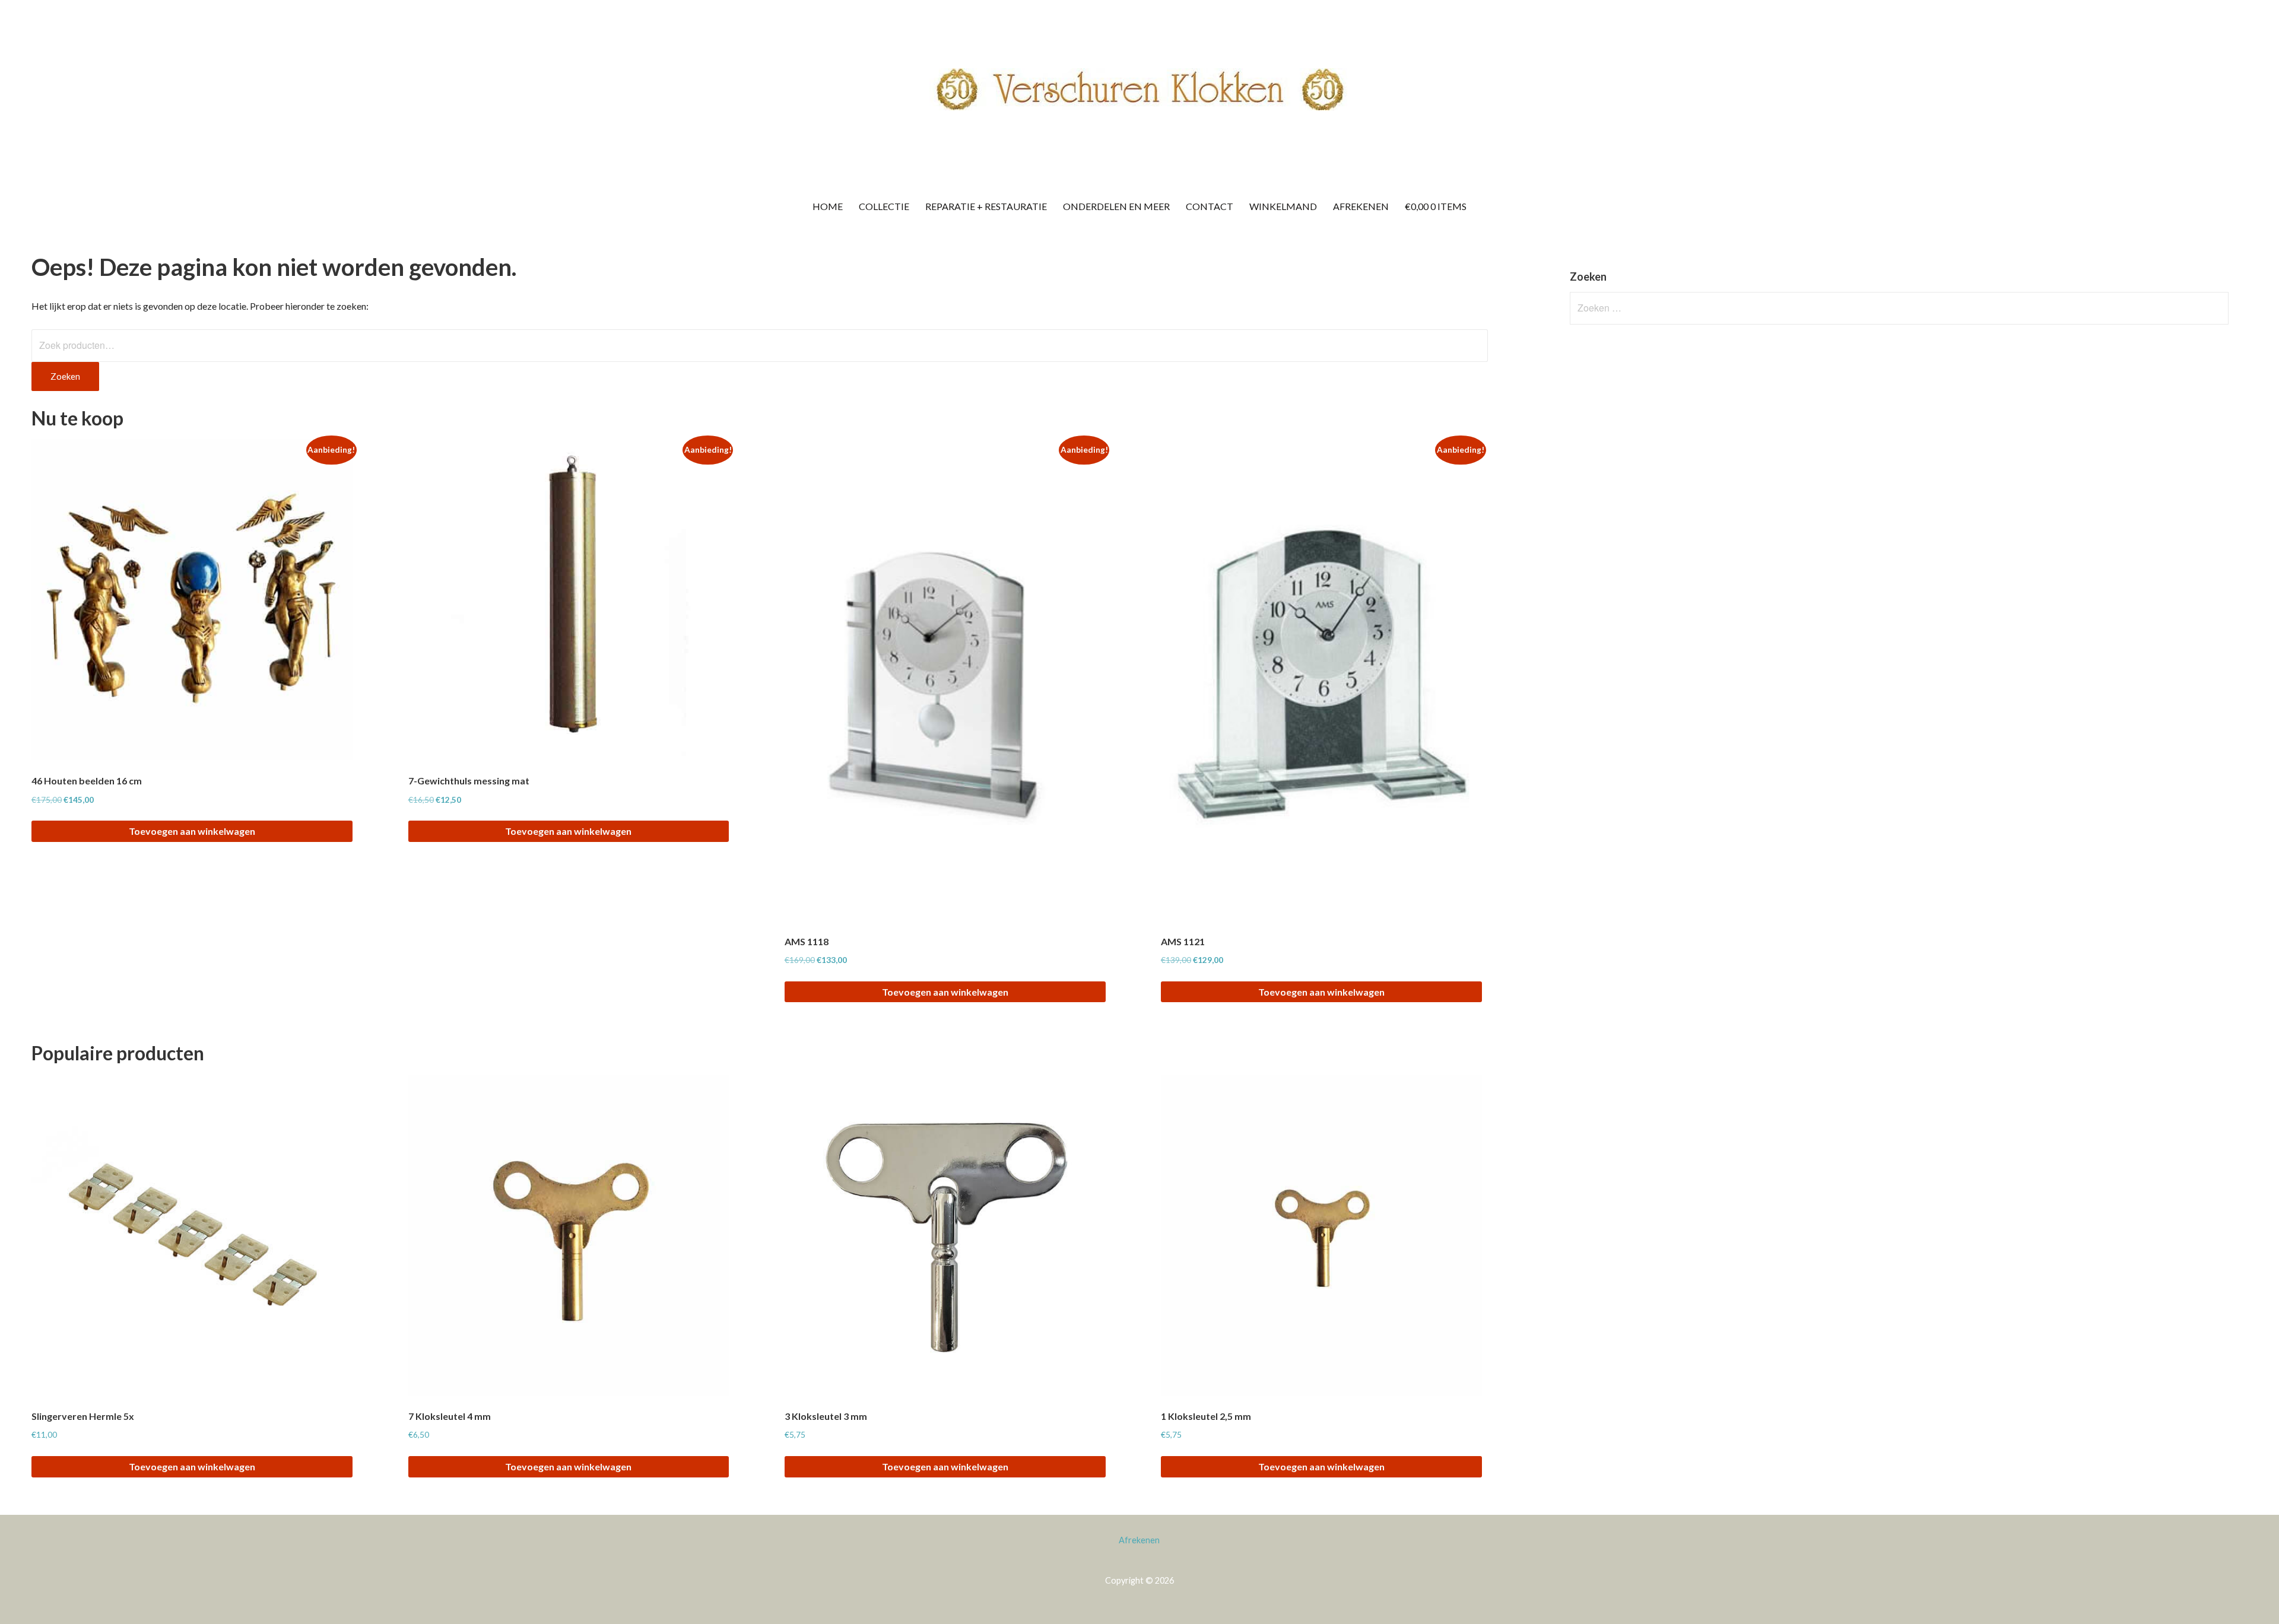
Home (828, 206)
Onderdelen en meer (1116, 206)
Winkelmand (1283, 206)
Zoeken (65, 376)
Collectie (884, 206)
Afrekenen (1361, 206)
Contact (1210, 206)
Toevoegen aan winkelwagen (192, 831)
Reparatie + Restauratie (986, 206)
